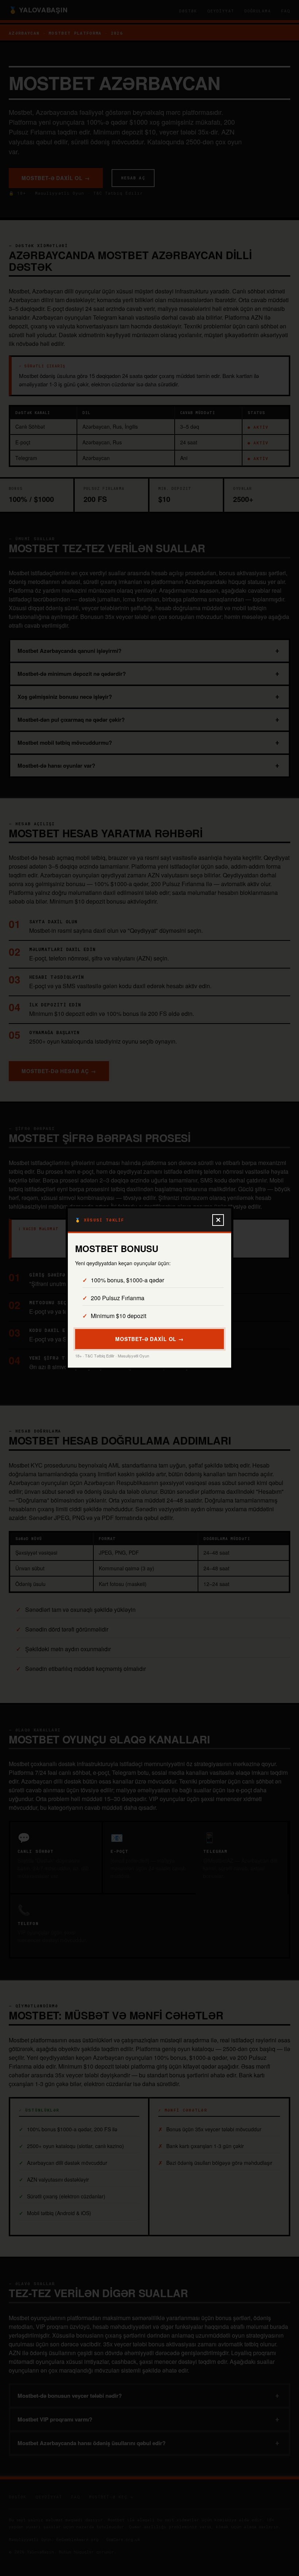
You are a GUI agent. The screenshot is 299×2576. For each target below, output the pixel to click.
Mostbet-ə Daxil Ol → (149, 1339)
